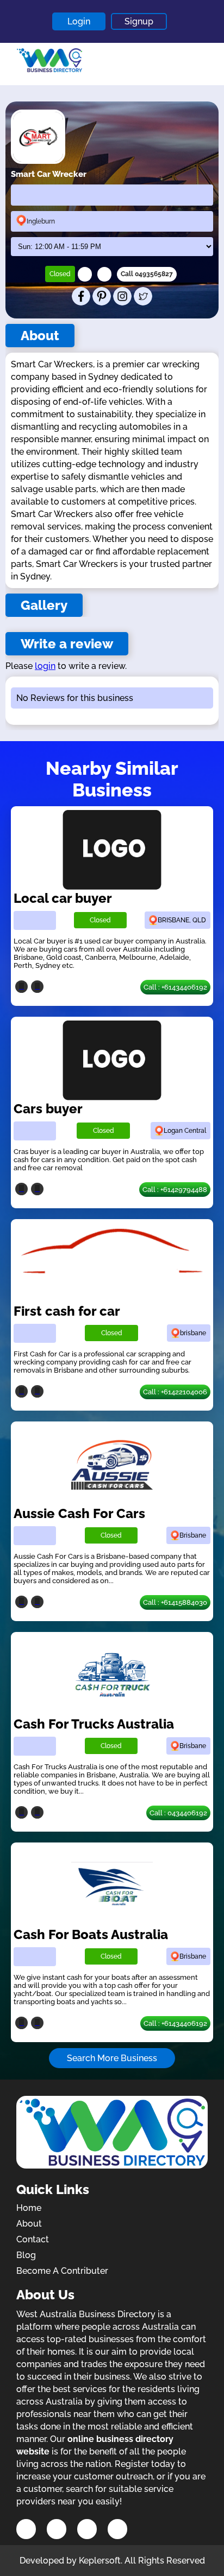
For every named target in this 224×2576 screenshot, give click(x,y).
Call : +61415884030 (175, 1602)
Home (29, 2208)
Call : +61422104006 (175, 1392)
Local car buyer (63, 898)
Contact (33, 2239)
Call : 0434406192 (178, 1813)
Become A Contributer (62, 2271)
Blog (26, 2255)
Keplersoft (100, 2561)
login (45, 666)
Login (79, 21)
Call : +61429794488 (175, 1190)
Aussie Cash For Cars (79, 1513)
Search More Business (112, 2058)
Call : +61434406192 (175, 987)
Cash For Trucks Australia (94, 1724)
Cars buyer (48, 1109)
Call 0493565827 (147, 274)
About (29, 2224)
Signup (139, 21)
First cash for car (67, 1311)
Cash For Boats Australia (91, 1934)
